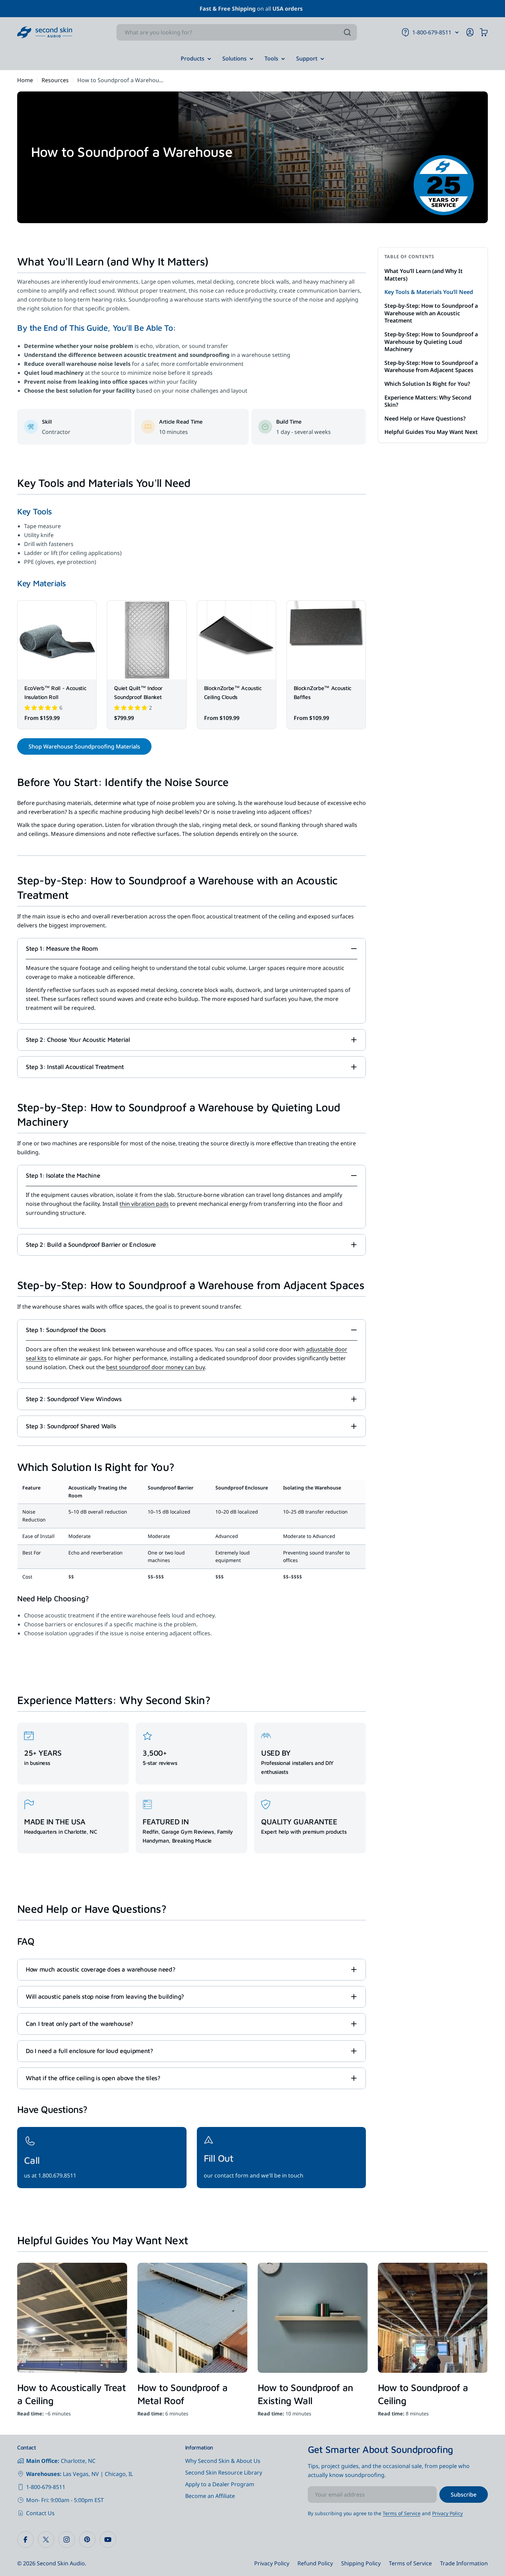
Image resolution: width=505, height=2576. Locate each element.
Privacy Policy (447, 2513)
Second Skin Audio (61, 2563)
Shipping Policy (361, 2563)
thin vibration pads (144, 1204)
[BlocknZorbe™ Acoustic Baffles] (326, 640)
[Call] (102, 2158)
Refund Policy (315, 2563)
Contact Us (40, 2513)
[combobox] (237, 32)
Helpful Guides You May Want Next (431, 432)
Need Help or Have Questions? (425, 418)
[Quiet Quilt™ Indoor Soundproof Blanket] (147, 640)
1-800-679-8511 (46, 2487)
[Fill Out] (282, 2158)
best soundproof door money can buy (155, 1367)
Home (25, 80)
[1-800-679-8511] (457, 32)
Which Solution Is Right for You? (427, 383)
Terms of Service (402, 2513)
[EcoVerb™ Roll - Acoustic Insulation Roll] (57, 640)
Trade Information (464, 2563)
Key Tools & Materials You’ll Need (429, 292)
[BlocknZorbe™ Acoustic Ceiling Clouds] (237, 640)
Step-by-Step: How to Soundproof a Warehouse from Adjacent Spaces (431, 366)
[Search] (347, 32)
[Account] (470, 32)
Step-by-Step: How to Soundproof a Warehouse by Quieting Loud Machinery (431, 341)
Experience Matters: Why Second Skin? (428, 401)
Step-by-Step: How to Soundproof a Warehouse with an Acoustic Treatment (431, 313)
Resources (55, 80)
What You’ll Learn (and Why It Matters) (424, 275)
